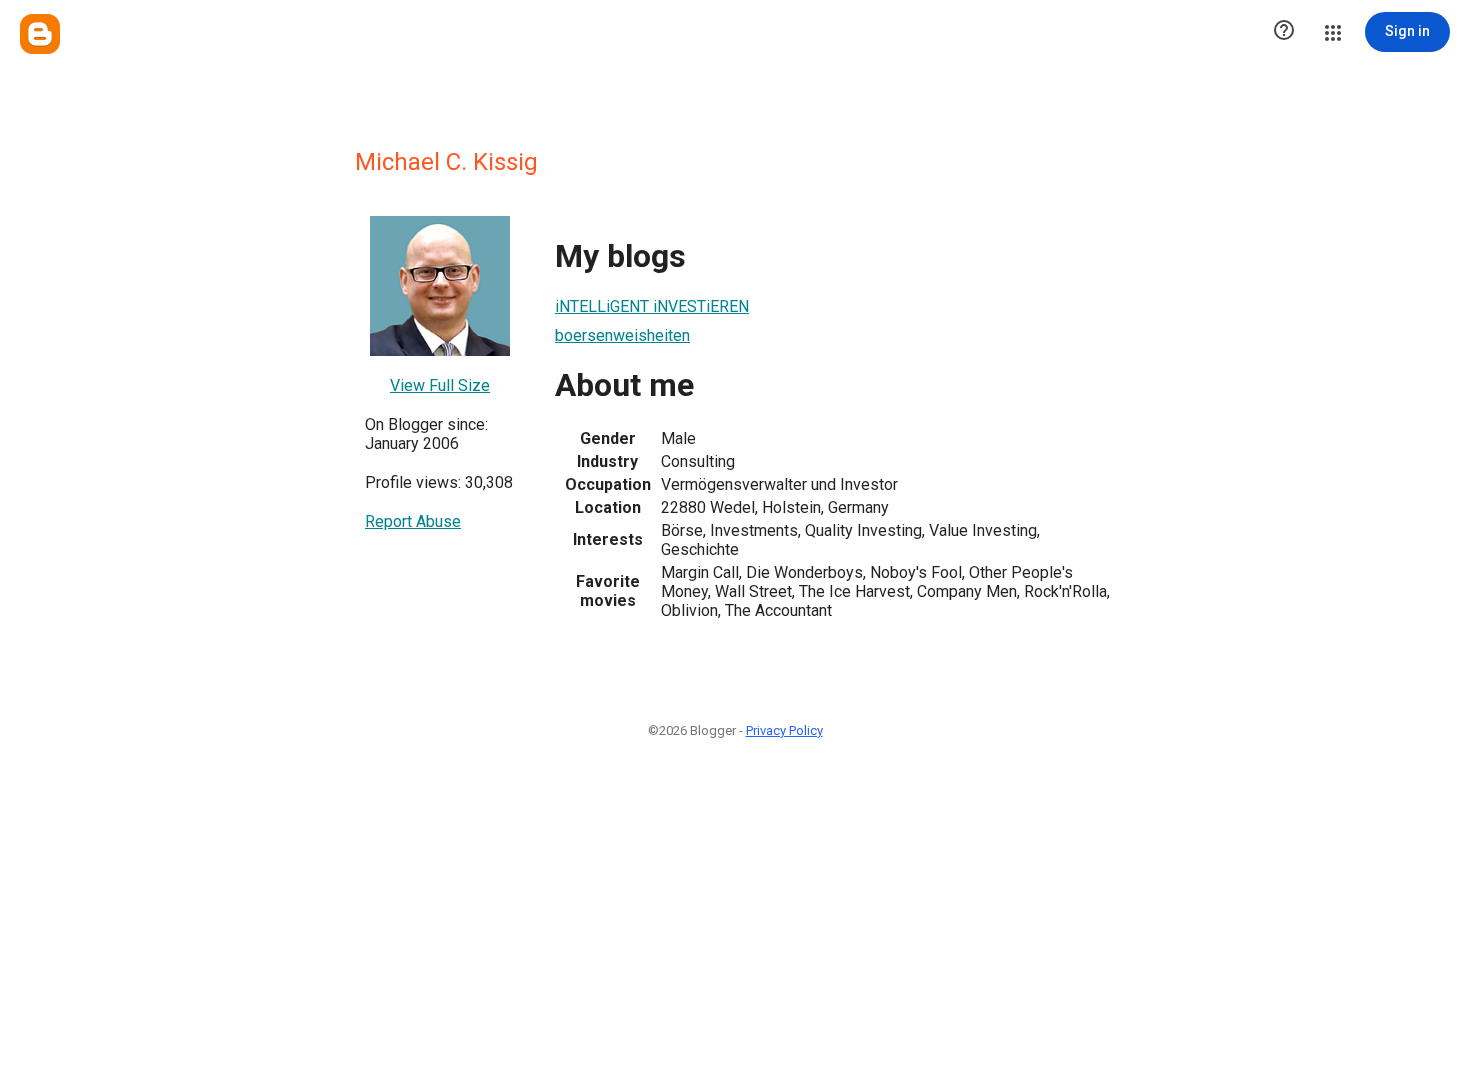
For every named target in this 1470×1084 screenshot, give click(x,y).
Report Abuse (413, 521)
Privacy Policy (784, 730)
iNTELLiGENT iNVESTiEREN (652, 306)
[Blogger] (40, 34)
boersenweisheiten (622, 335)
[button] (1284, 32)
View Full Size (440, 385)
